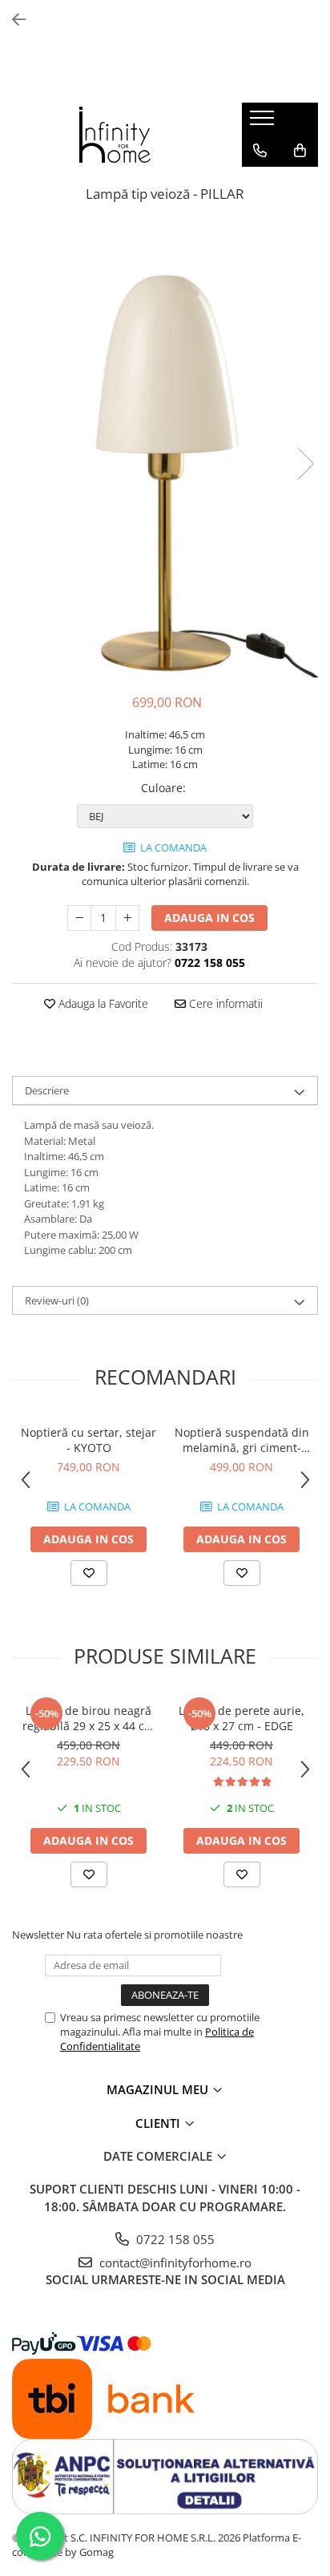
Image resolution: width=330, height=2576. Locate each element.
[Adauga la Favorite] (89, 1573)
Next (305, 464)
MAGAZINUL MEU (159, 2089)
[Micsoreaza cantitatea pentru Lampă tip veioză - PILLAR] (79, 918)
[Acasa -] (115, 135)
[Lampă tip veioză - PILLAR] (165, 448)
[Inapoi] (12, 20)
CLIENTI (159, 2123)
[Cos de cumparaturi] (300, 151)
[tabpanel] (165, 448)
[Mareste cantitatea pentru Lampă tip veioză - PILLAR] (127, 918)
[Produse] (264, 123)
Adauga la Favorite (102, 1003)
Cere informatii (224, 1003)
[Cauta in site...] (260, 183)
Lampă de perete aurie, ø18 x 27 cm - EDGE (241, 1718)
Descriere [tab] (47, 1090)
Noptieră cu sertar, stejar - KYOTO (89, 1440)
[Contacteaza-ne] (260, 151)
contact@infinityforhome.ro (174, 2263)
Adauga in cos (209, 918)
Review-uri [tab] (57, 1300)
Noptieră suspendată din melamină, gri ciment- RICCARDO (242, 1440)
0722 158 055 (174, 2239)
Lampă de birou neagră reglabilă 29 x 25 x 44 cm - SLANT (89, 1718)
